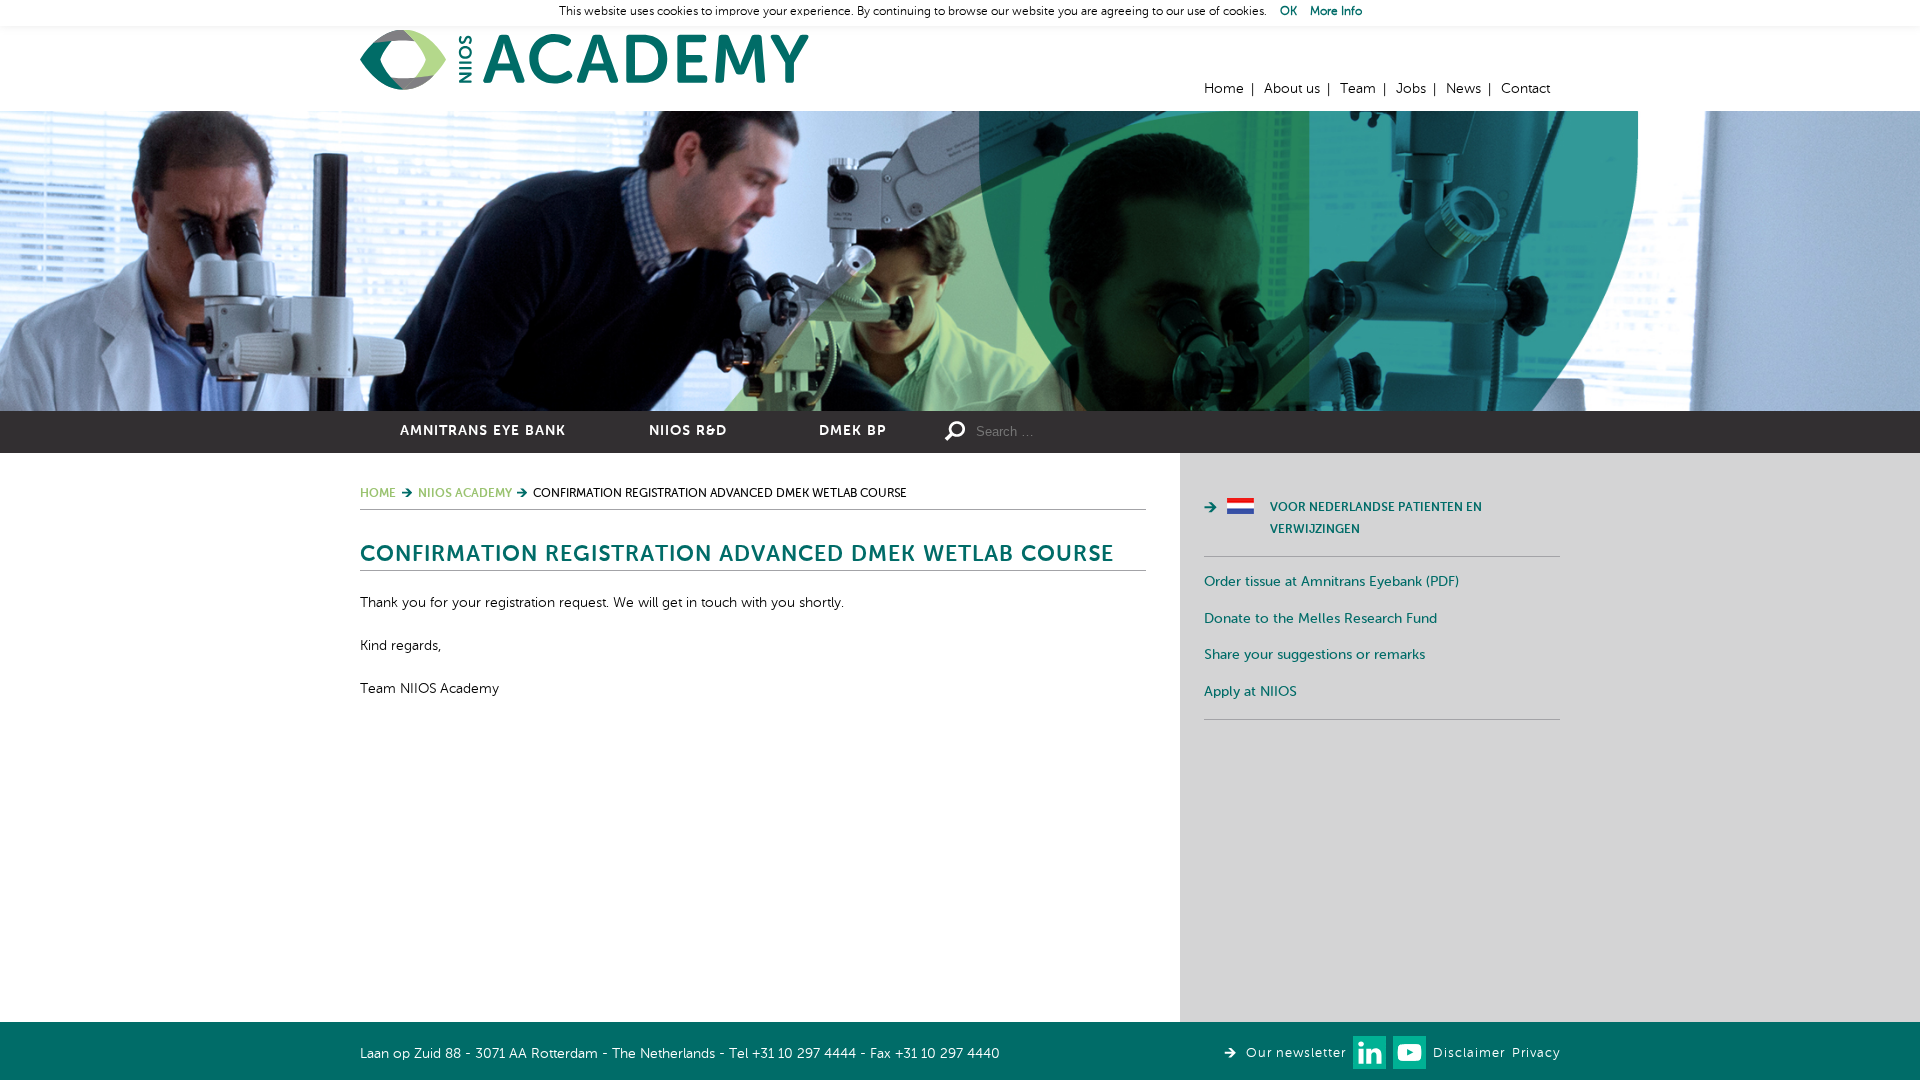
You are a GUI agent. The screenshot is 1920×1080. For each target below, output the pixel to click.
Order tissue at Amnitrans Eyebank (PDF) (1331, 582)
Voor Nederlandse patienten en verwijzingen (1376, 519)
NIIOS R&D (688, 431)
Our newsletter (1296, 1053)
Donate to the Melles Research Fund (1320, 619)
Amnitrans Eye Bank (483, 431)
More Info (1336, 12)
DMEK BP (852, 431)
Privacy (1536, 1053)
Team (1358, 89)
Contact (1525, 89)
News (1463, 89)
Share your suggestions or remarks (1314, 655)
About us (1292, 89)
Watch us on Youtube (1409, 1052)
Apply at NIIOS (1250, 692)
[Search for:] (1121, 432)
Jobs (1411, 89)
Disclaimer (1469, 1053)
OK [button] (1288, 12)
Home (585, 60)
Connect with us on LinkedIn (1369, 1052)
